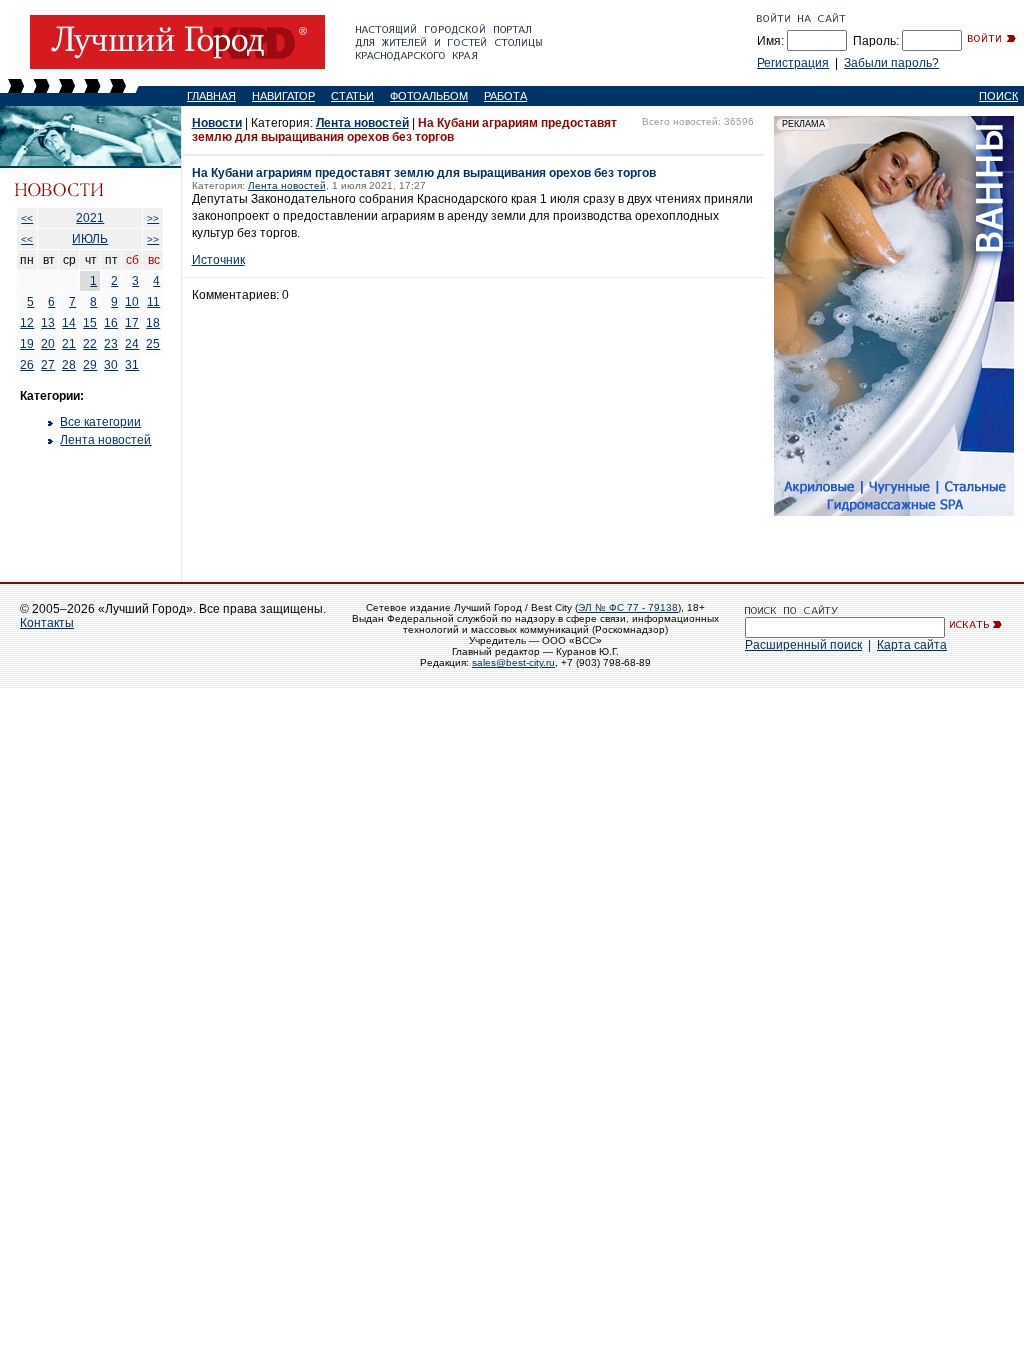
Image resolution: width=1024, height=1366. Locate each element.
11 (153, 302)
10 (132, 302)
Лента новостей (105, 440)
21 (69, 344)
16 (111, 323)
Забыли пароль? (891, 63)
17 (132, 323)
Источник (218, 260)
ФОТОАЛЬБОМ (429, 96)
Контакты (47, 623)
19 (27, 344)
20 (48, 344)
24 (132, 344)
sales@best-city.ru (513, 662)
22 (90, 344)
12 (27, 323)
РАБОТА (505, 96)
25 (153, 344)
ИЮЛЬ (90, 239)
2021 (90, 218)
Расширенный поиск (803, 645)
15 (90, 323)
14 (69, 323)
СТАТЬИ (352, 96)
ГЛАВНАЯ (211, 96)
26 (27, 365)
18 (153, 323)
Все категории (100, 422)
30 (111, 365)
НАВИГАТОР (283, 96)
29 (90, 365)
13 (48, 323)
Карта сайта (912, 645)
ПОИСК (998, 96)
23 (111, 344)
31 (132, 365)
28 (69, 365)
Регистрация (793, 63)
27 (48, 365)
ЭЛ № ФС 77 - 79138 (628, 607)
